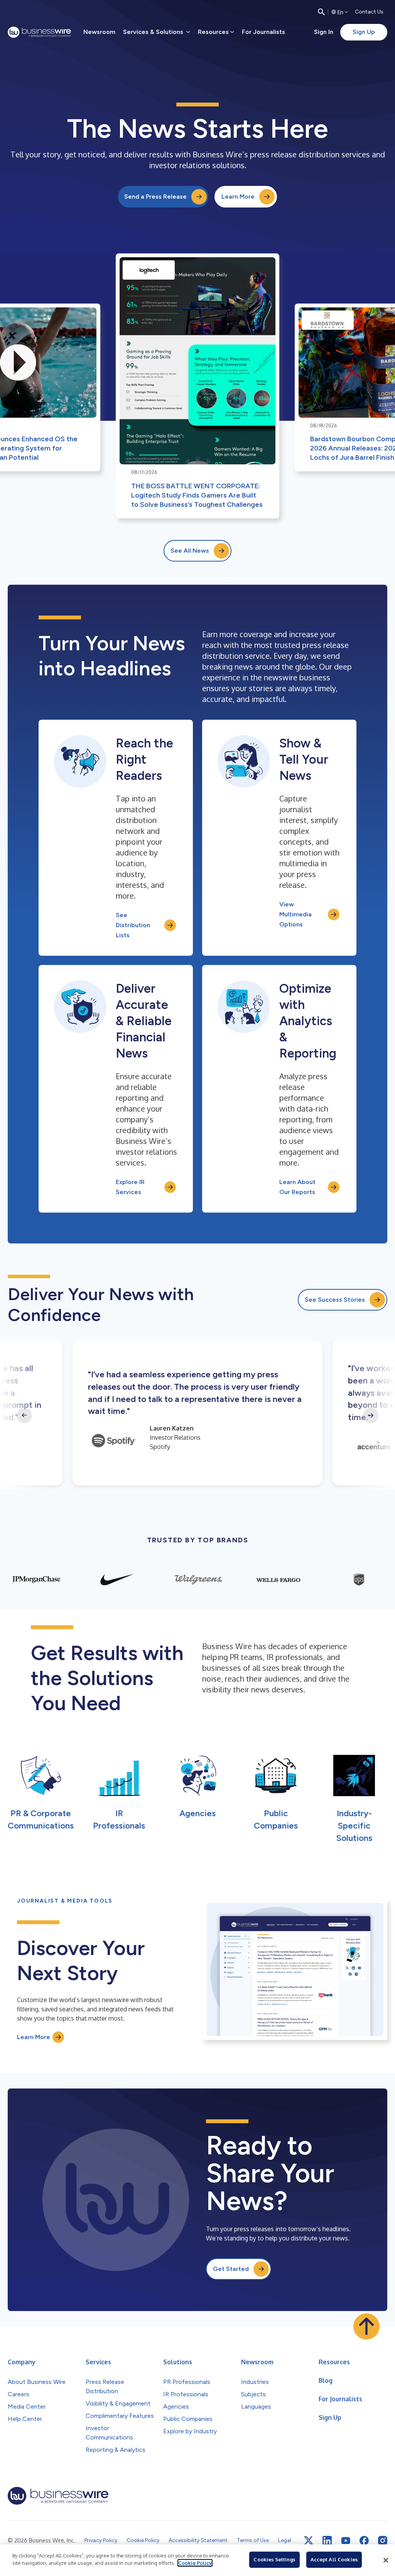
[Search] (321, 12)
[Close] (386, 2560)
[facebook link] (364, 2541)
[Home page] (39, 32)
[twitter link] (309, 2541)
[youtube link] (346, 2541)
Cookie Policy (195, 2563)
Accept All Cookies (334, 2559)
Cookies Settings (274, 2559)
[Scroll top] (366, 2326)
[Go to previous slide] (24, 1415)
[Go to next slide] (371, 1415)
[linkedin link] (327, 2541)
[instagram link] (383, 2541)
